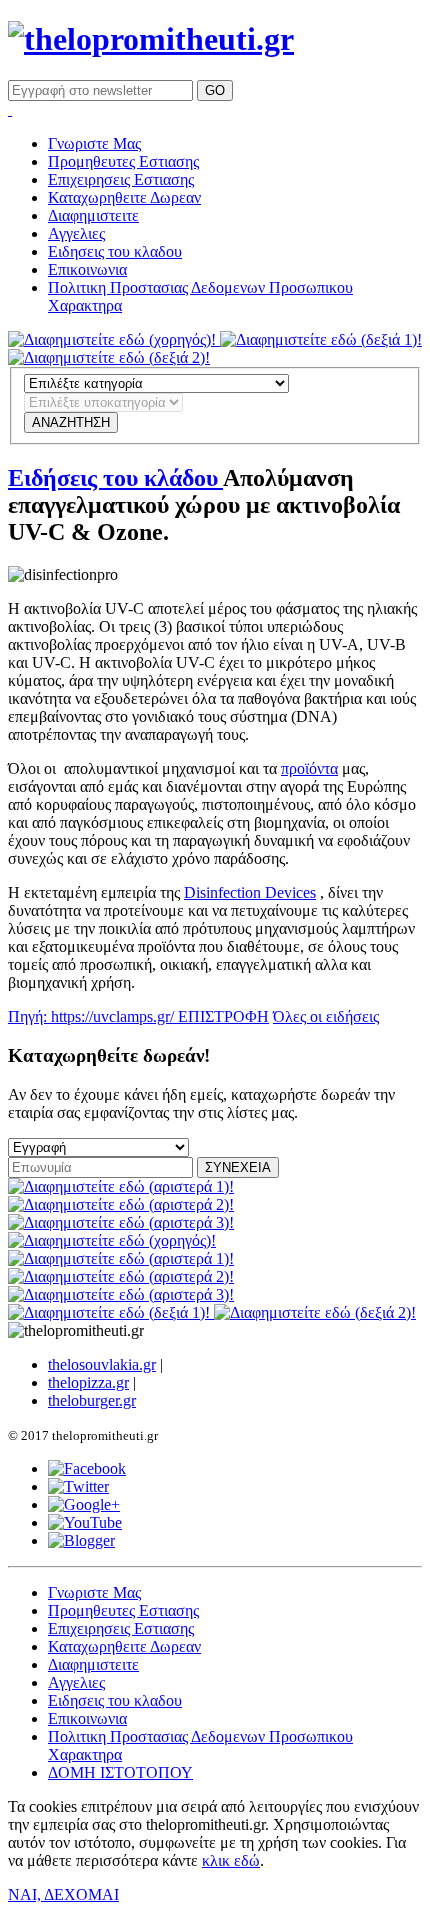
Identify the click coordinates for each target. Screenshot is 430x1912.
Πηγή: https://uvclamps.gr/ (93, 1016)
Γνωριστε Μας (94, 143)
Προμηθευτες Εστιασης (123, 161)
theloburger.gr (92, 1400)
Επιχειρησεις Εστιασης (121, 179)
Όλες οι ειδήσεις (326, 1016)
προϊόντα (309, 768)
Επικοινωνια (87, 269)
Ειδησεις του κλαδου (115, 251)
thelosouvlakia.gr (102, 1364)
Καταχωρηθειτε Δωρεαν (124, 197)
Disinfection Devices (250, 892)
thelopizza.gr (88, 1382)
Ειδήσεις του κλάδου (115, 478)
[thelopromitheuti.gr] (151, 39)
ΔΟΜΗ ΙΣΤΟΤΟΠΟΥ (120, 1772)
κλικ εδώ (231, 1860)
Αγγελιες (76, 233)
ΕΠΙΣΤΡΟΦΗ (223, 1016)
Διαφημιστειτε (93, 215)
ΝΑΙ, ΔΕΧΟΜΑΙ (63, 1894)
